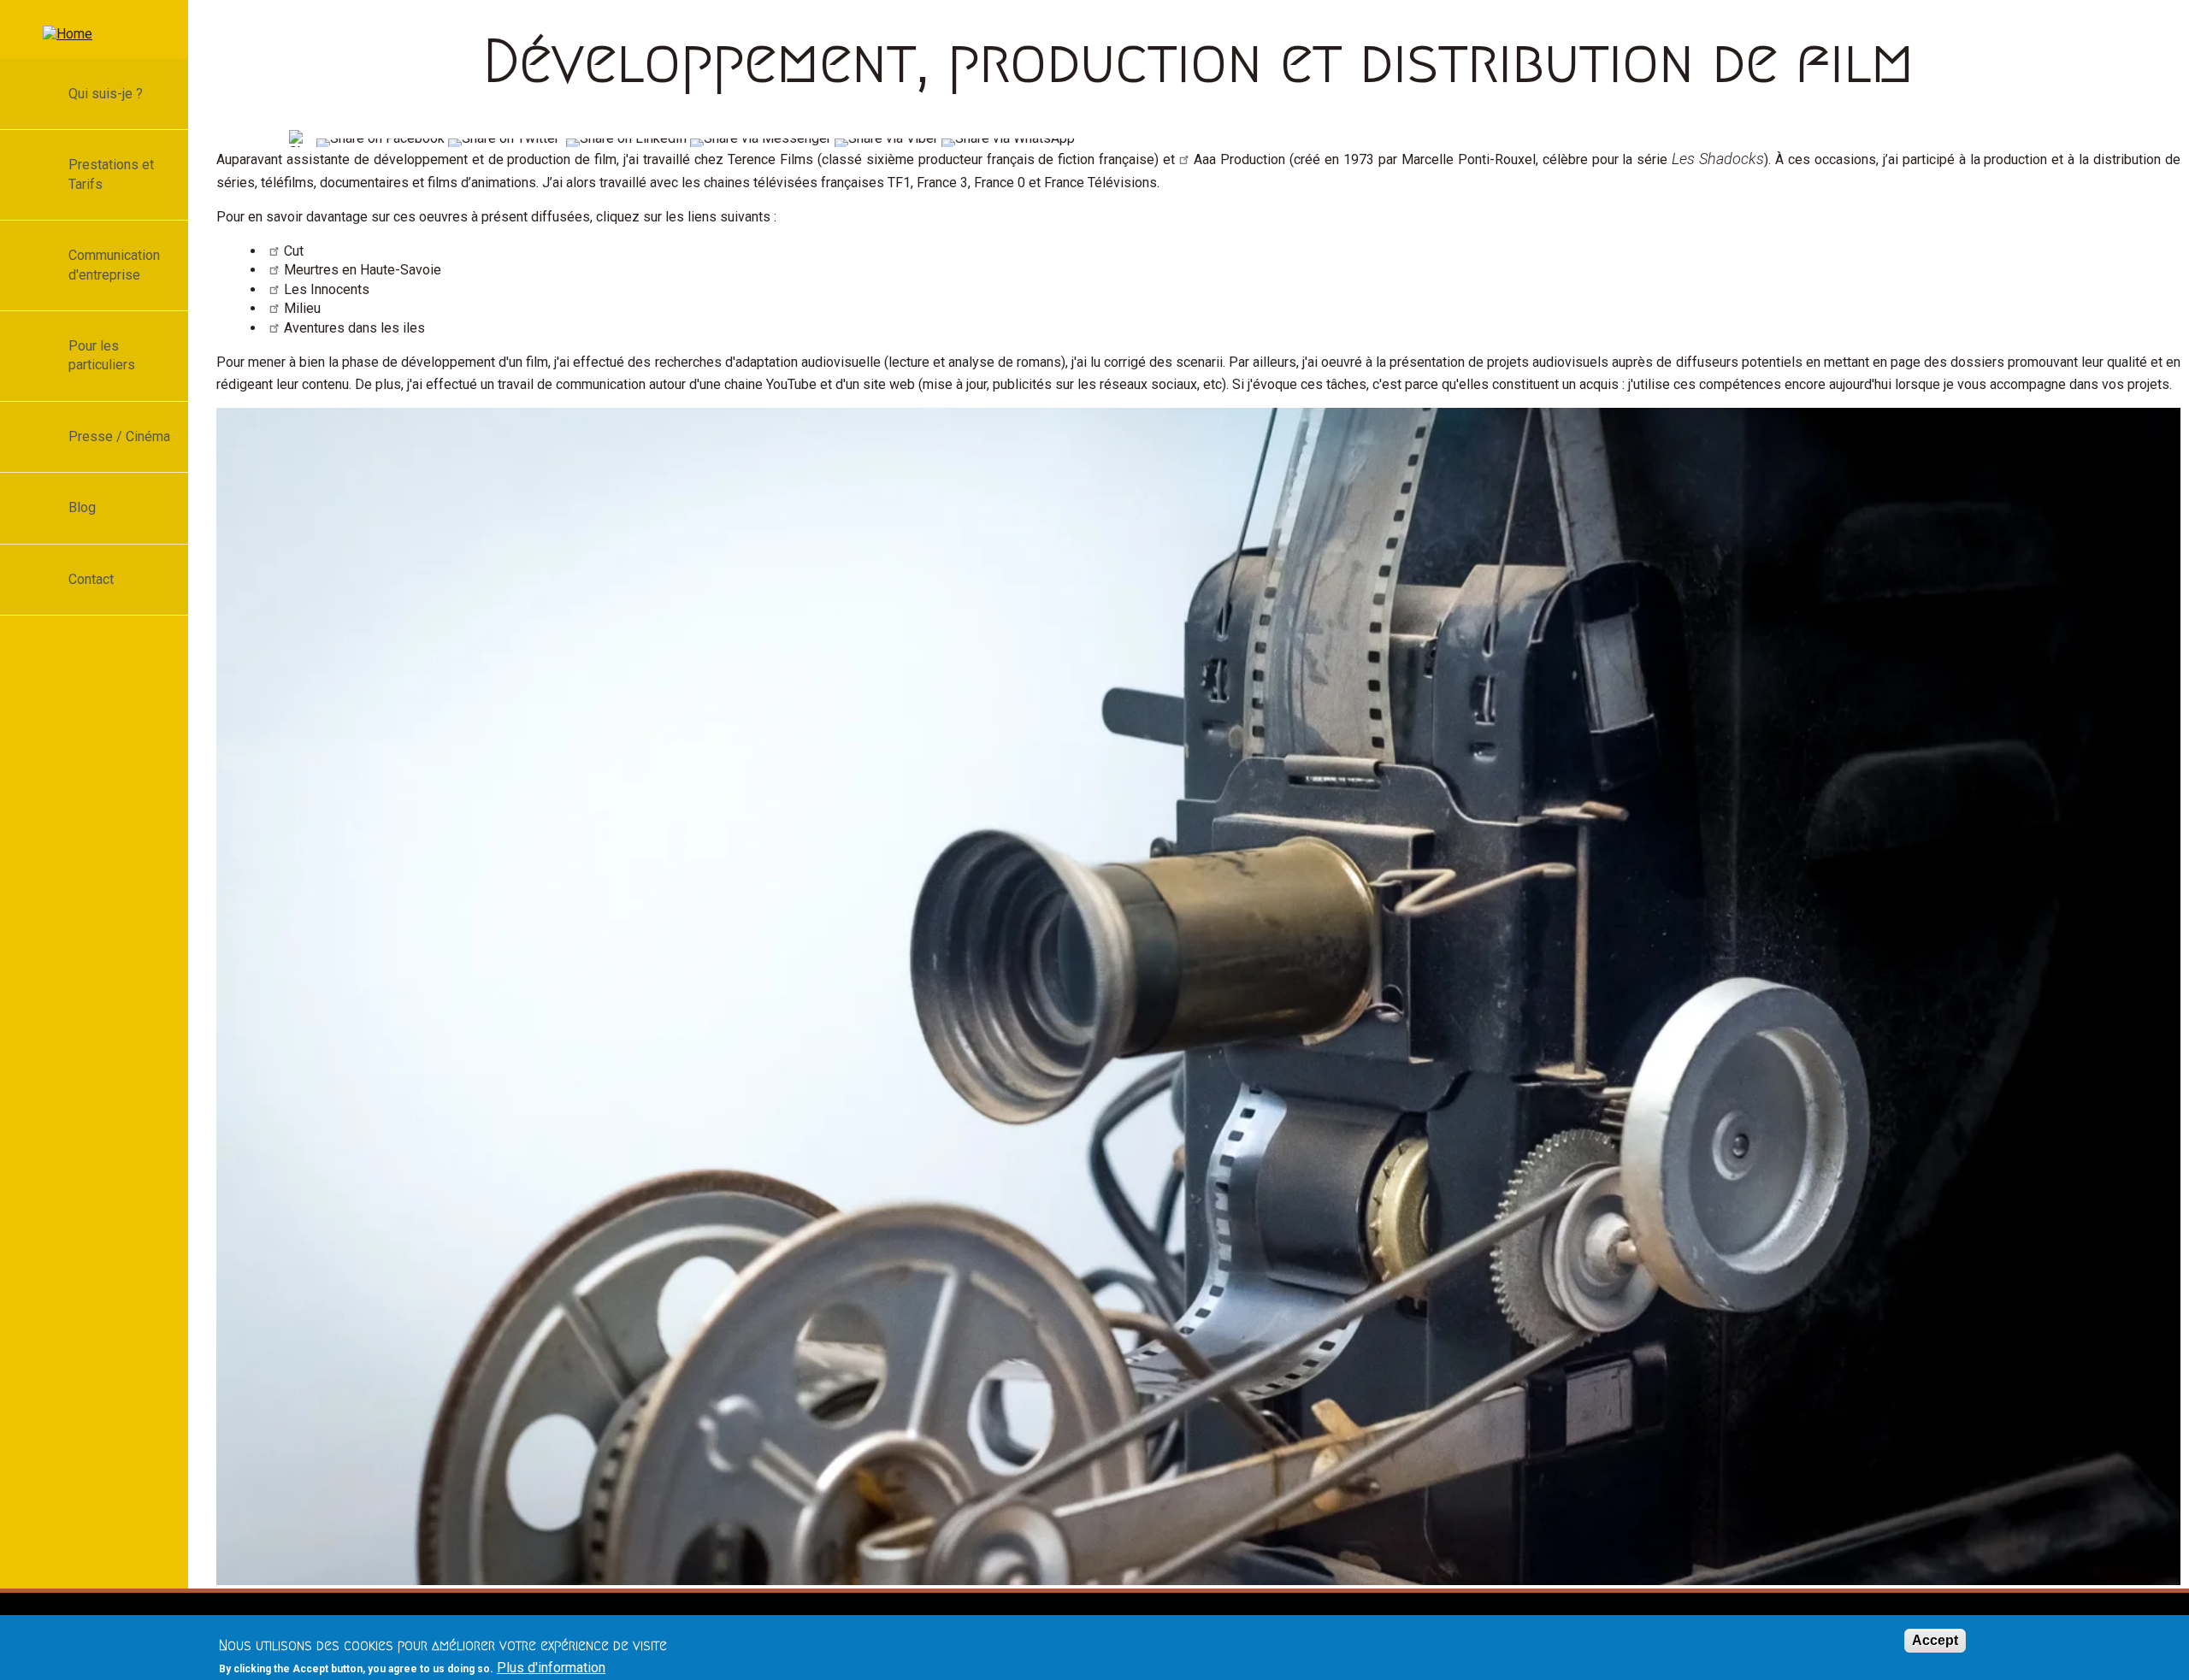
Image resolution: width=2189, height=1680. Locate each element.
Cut (294, 251)
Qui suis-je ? (106, 94)
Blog (82, 507)
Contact (91, 579)
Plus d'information (551, 1668)
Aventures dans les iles (354, 328)
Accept (1935, 1640)
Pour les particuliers (102, 355)
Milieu (302, 308)
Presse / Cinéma (119, 436)
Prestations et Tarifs (111, 174)
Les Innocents (327, 289)
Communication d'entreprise (114, 265)
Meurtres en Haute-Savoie (363, 270)
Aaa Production (1239, 159)
